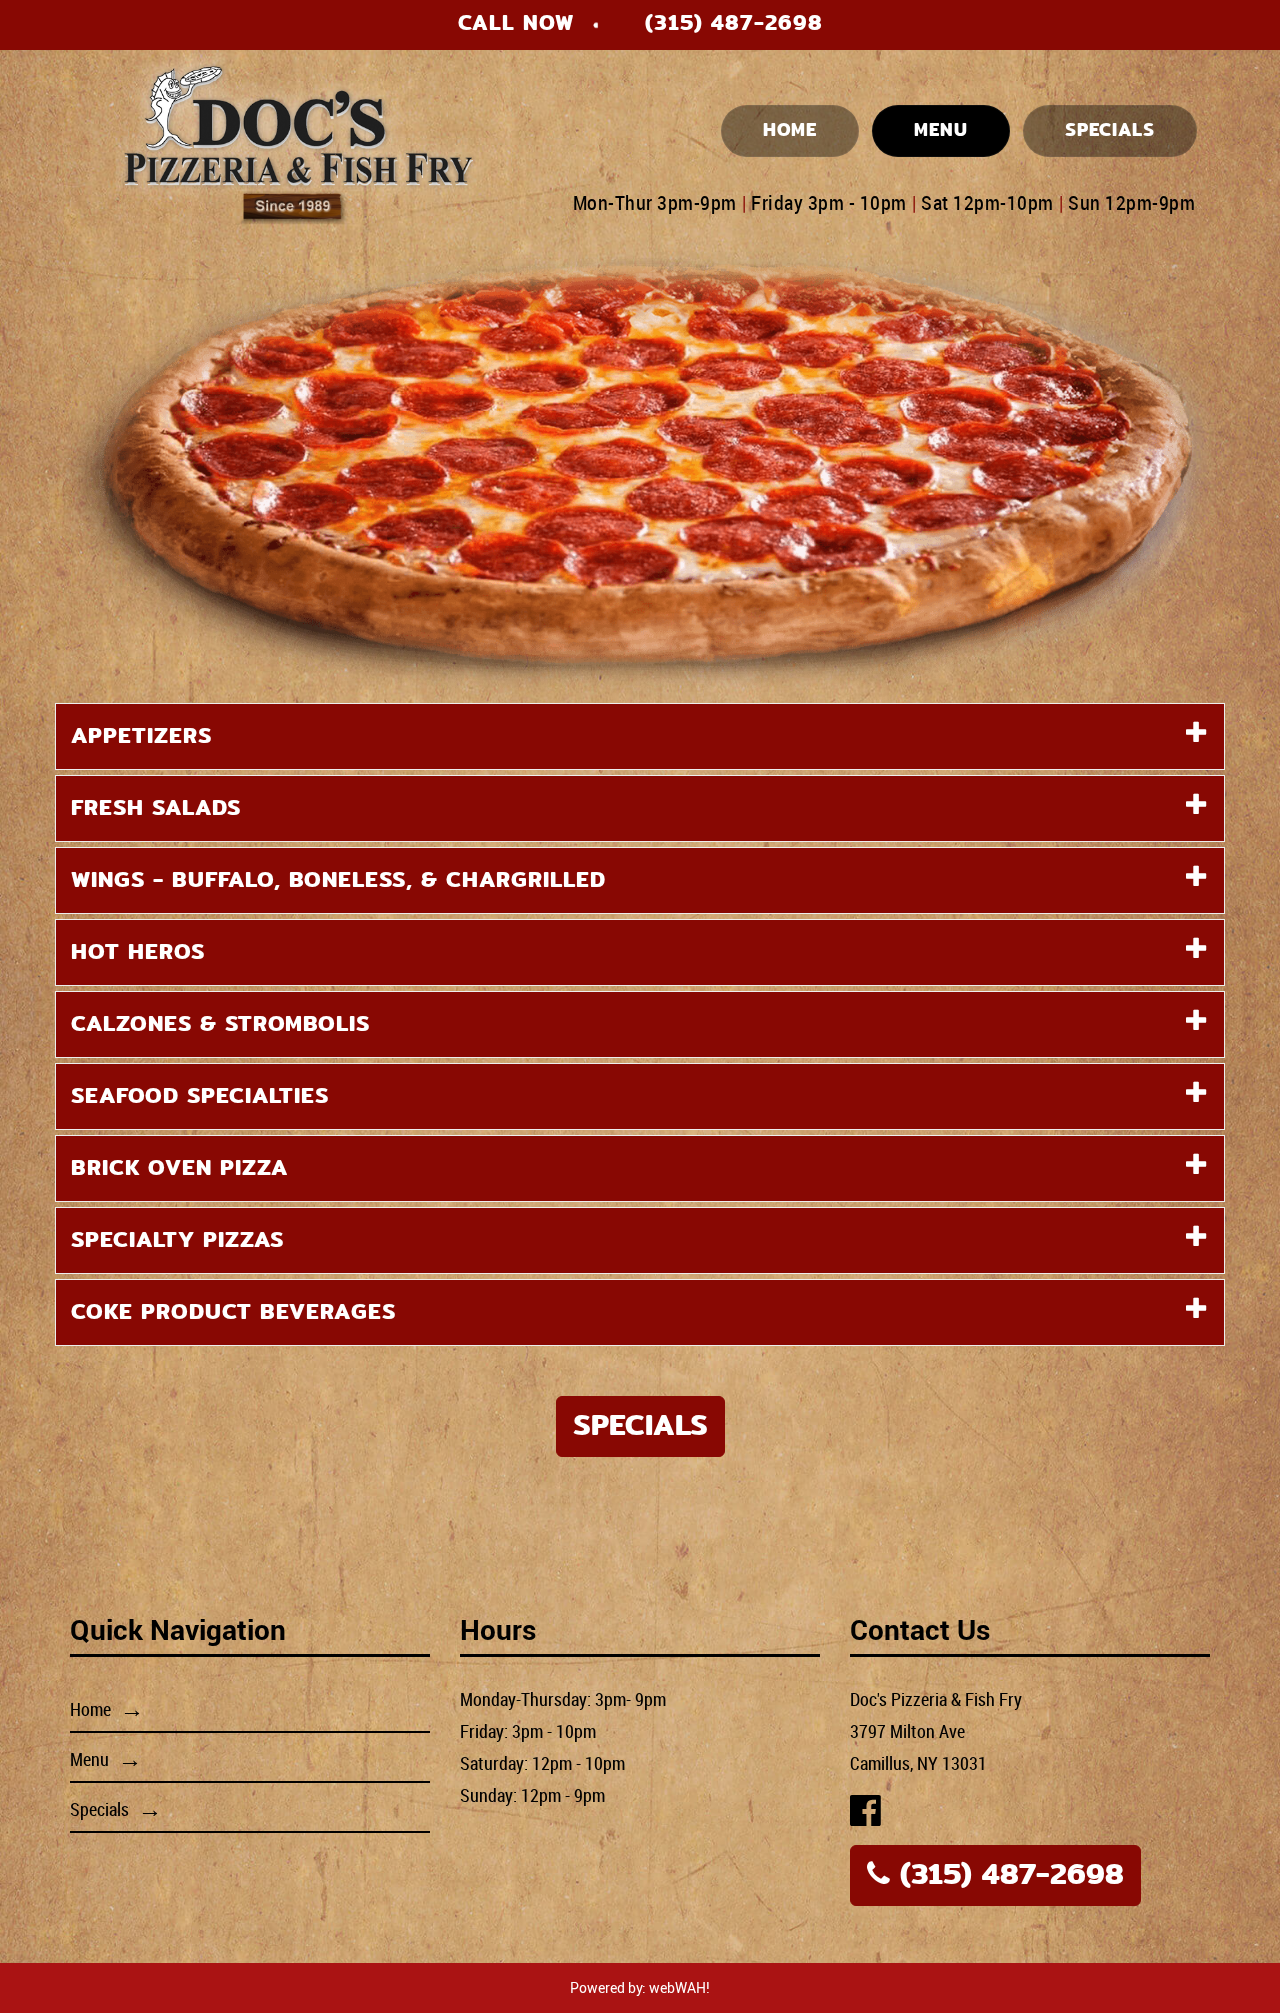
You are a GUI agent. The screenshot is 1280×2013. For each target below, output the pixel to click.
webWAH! (679, 1987)
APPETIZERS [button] (141, 736)
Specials (640, 1425)
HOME (790, 130)
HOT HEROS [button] (138, 952)
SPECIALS (1110, 130)
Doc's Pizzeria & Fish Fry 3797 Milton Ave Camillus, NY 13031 (936, 1731)
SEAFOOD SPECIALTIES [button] (200, 1096)
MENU (941, 130)
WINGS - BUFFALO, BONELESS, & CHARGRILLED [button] (338, 880)
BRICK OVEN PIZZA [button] (179, 1168)
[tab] (640, 736)
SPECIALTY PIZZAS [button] (177, 1240)
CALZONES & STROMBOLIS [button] (220, 1024)
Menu (89, 1759)
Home (90, 1709)
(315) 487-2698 (734, 23)
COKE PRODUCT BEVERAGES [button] (233, 1312)
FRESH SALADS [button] (156, 808)
